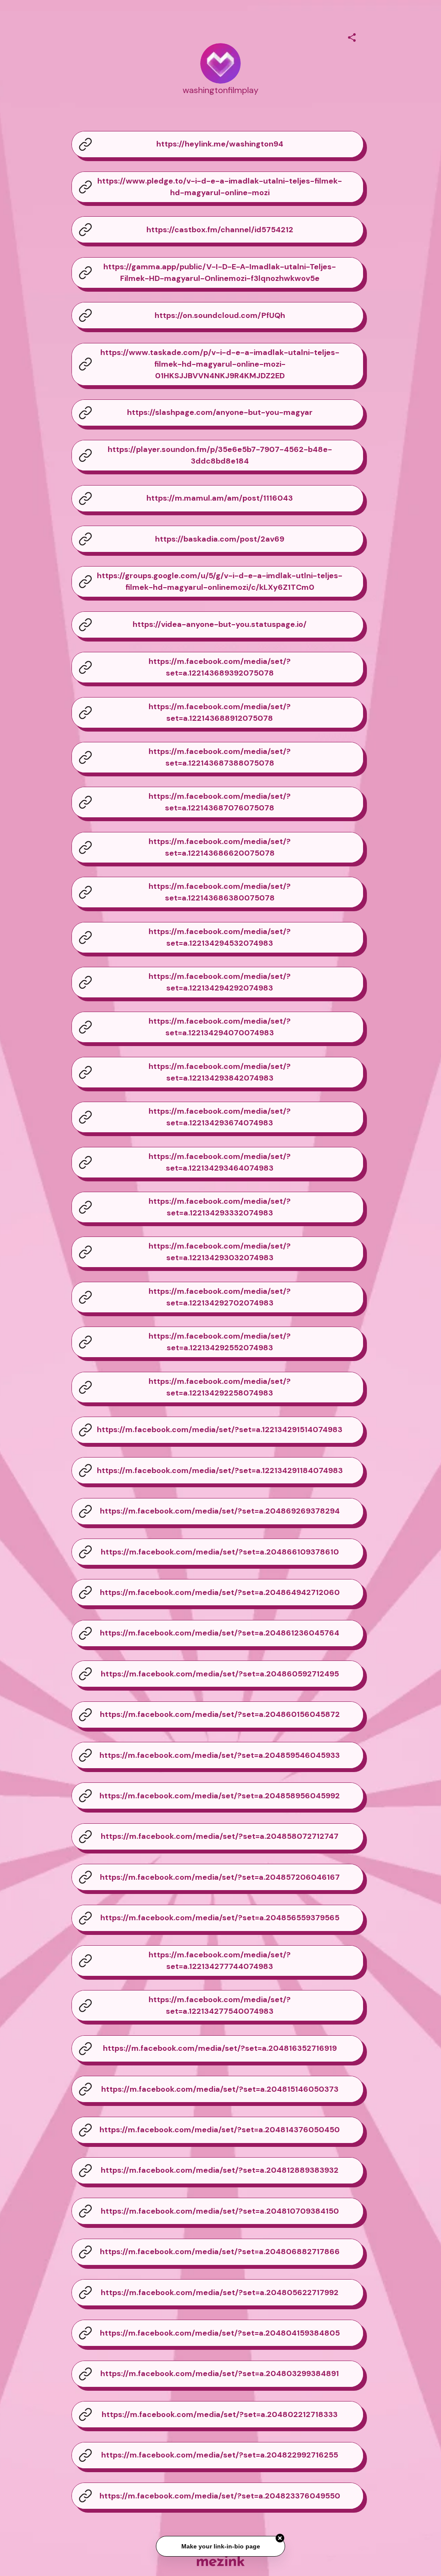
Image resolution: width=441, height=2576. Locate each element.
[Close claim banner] (280, 2536)
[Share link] (352, 36)
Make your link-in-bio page (220, 2543)
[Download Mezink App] (221, 2561)
